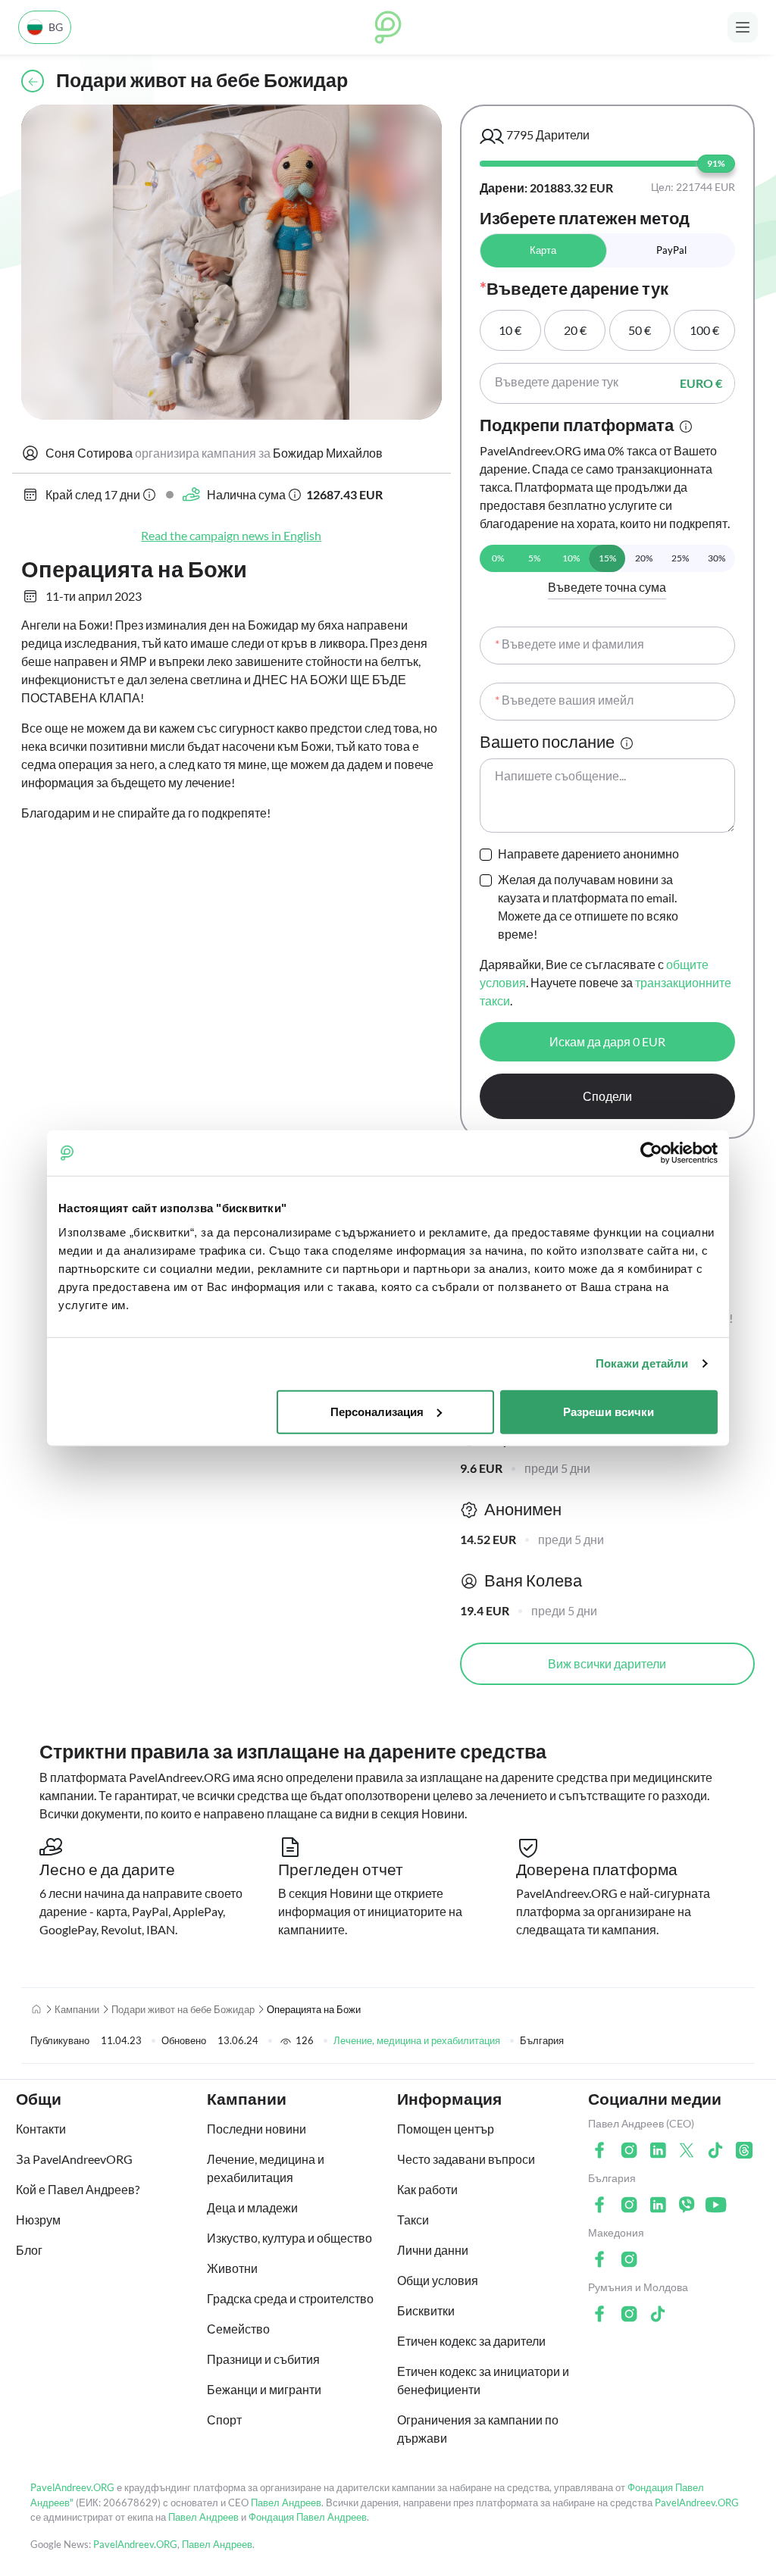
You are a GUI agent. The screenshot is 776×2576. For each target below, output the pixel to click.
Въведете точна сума (607, 587)
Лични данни (433, 2250)
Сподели (607, 1096)
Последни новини (257, 2129)
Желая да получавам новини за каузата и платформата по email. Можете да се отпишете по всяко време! (588, 907)
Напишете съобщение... (560, 775)
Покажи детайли (642, 1363)
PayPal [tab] (671, 250)
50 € (640, 330)
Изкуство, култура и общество (289, 2238)
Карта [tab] (543, 250)
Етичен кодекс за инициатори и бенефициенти (483, 2380)
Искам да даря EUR (607, 1041)
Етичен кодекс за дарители (471, 2341)
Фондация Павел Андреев (308, 2517)
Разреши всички (609, 1411)
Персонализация (377, 1411)
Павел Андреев (286, 2503)
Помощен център (446, 2129)
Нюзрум (38, 2220)
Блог (29, 2250)
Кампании (77, 2009)
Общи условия (438, 2280)
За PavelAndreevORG (74, 2159)
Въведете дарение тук (557, 381)
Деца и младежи (252, 2207)
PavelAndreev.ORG (72, 2487)
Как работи (427, 2189)
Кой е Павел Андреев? (78, 2189)
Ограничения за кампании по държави (478, 2429)
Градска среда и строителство (290, 2298)
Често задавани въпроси (466, 2159)
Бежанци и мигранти (264, 2389)
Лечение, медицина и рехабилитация (417, 2040)
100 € (704, 330)
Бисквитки (426, 2310)
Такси (413, 2220)
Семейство (238, 2329)
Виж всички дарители (607, 1663)
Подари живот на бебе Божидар (183, 2009)
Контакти (41, 2129)
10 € (510, 330)
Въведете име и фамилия (569, 644)
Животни (232, 2268)
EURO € (701, 383)
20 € (575, 330)
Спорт (224, 2420)
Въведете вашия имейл (564, 700)
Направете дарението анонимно (588, 853)
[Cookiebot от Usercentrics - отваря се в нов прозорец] (651, 1153)
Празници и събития (263, 2359)
